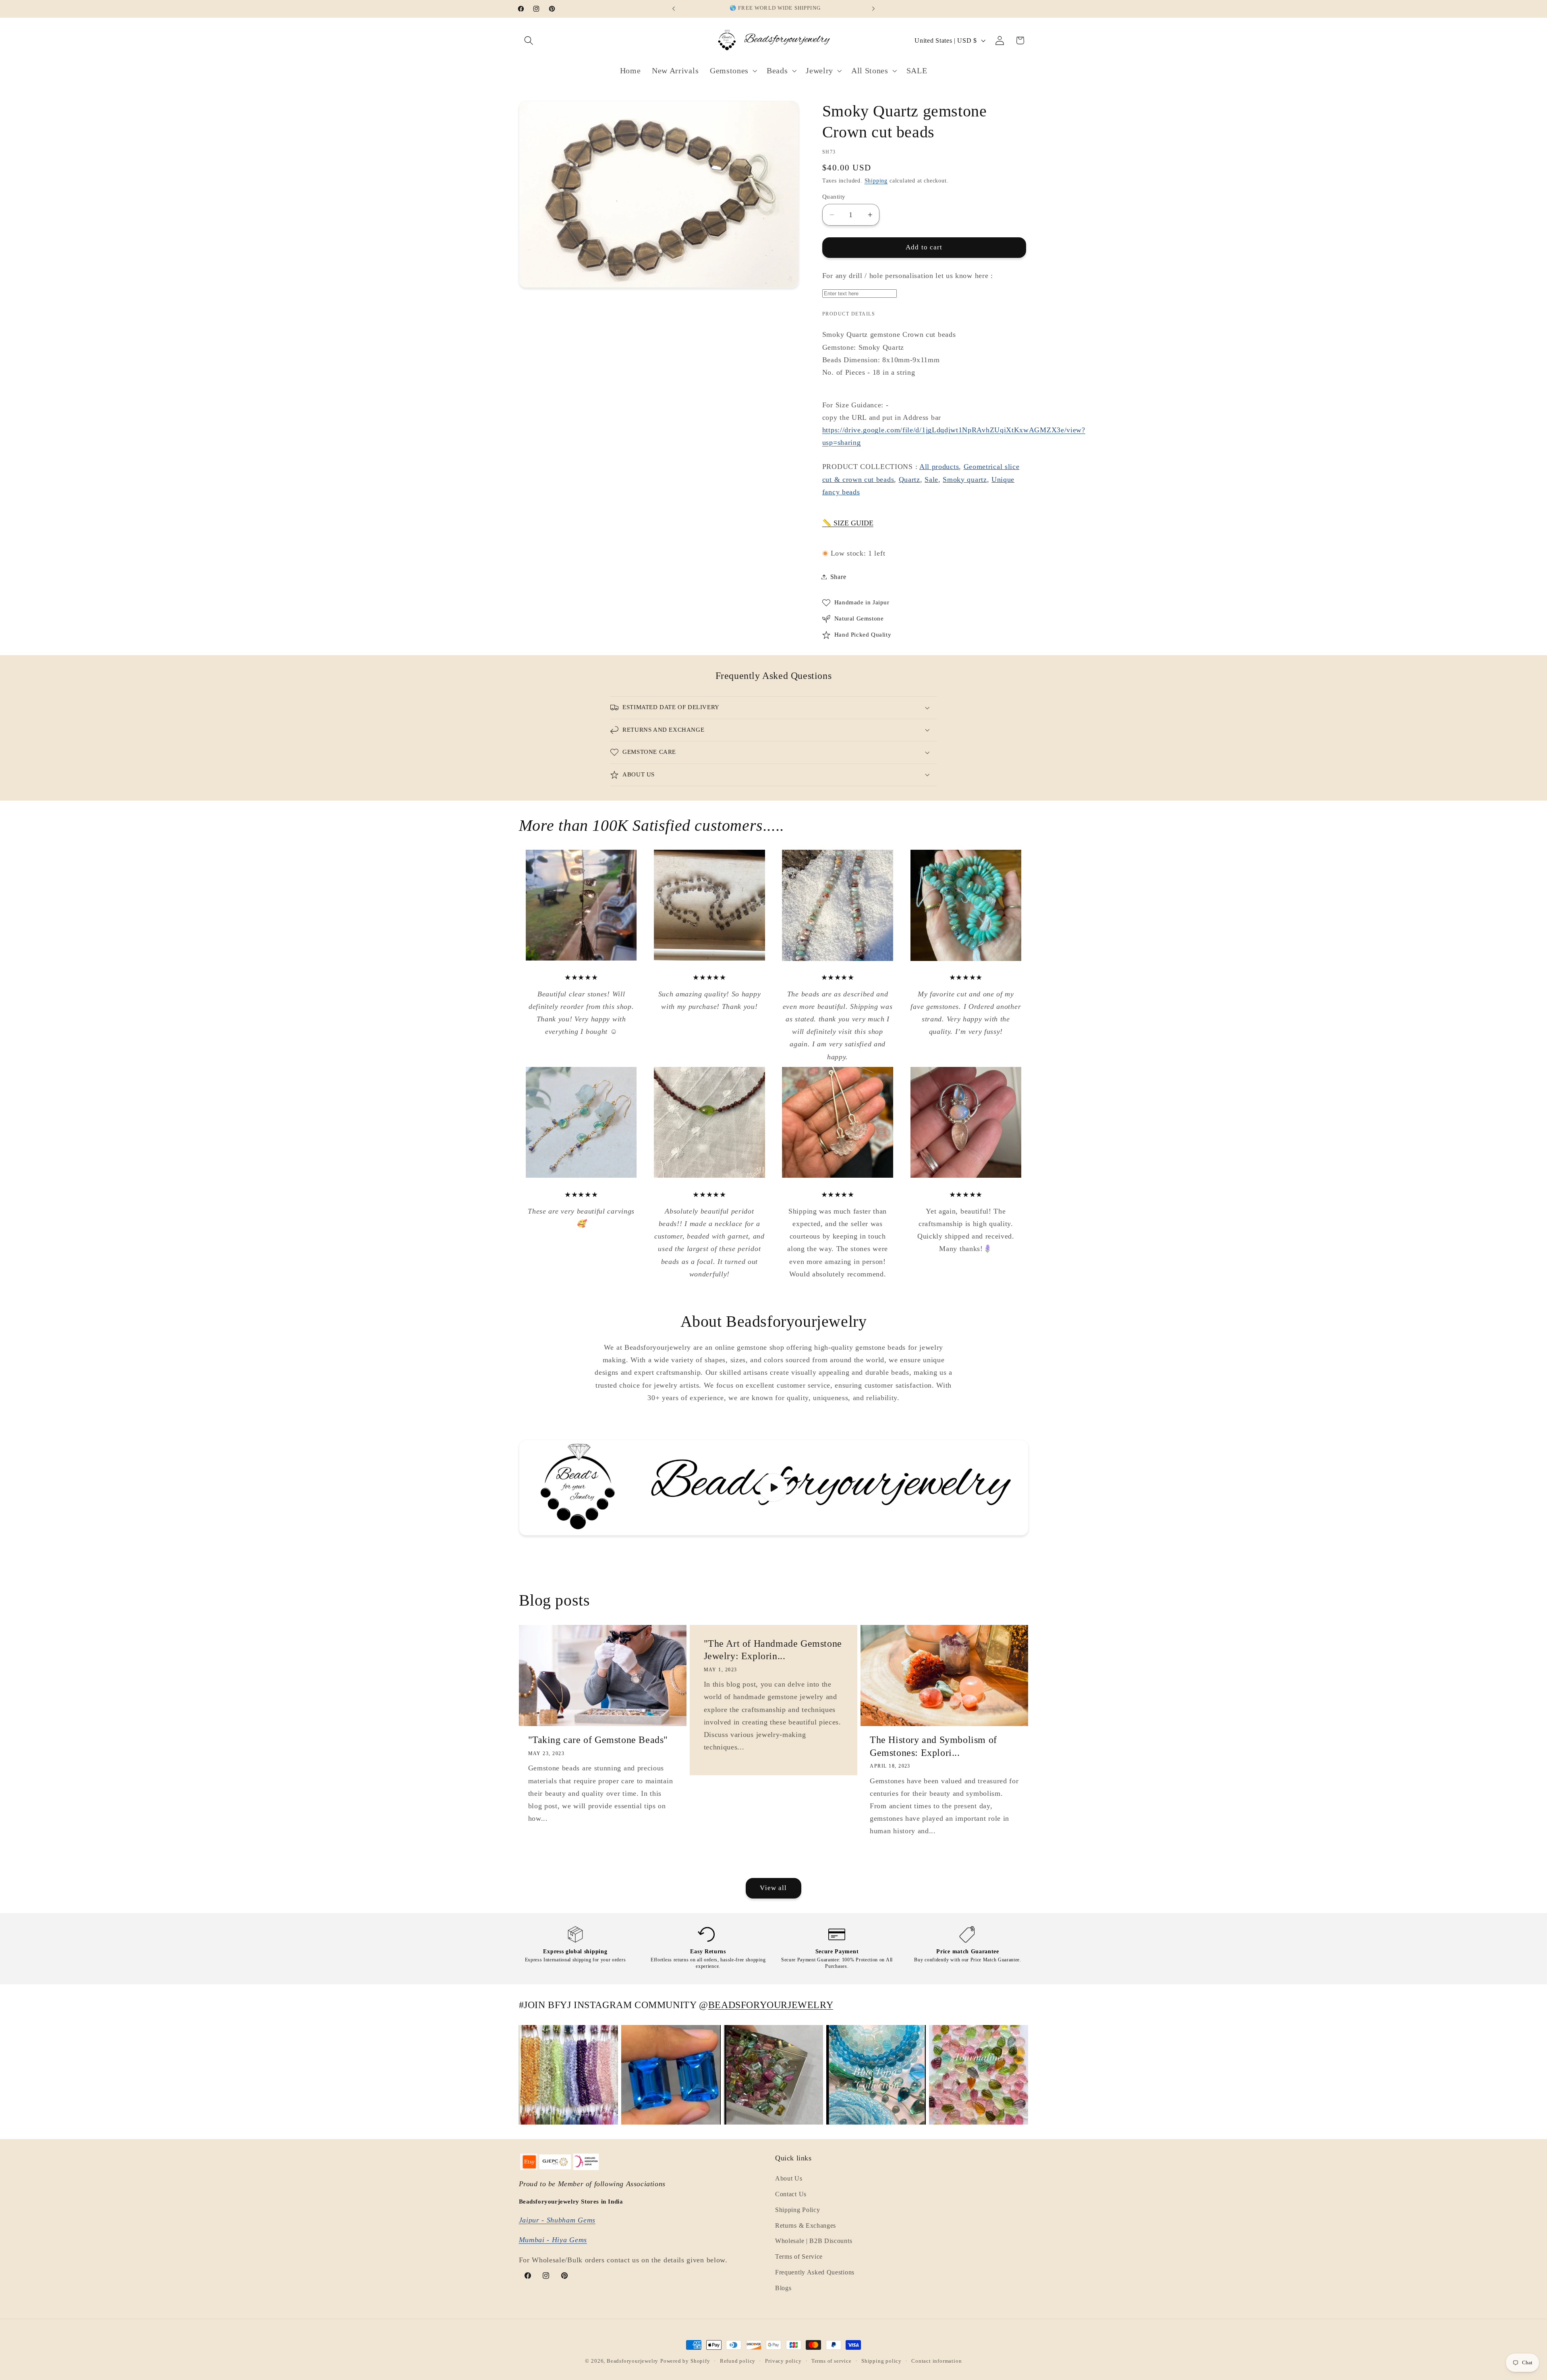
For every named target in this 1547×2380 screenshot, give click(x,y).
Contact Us (791, 2194)
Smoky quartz (965, 479)
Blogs (783, 2288)
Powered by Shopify (685, 2361)
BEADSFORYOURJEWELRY (771, 2005)
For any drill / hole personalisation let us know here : (908, 276)
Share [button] (838, 577)
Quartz (909, 479)
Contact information (936, 2361)
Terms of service (832, 2361)
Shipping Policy (797, 2210)
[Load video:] (774, 1488)
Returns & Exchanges (806, 2225)
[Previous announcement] (674, 9)
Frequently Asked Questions (815, 2272)
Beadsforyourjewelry (632, 2361)
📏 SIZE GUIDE (848, 523)
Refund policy (738, 2361)
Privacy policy (783, 2361)
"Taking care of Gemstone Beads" (598, 1740)
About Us (789, 2178)
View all (773, 1888)
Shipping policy (881, 2361)
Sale (931, 479)
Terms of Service (799, 2257)
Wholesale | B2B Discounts (814, 2241)
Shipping (876, 181)
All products (939, 467)
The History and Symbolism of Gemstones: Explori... (933, 1746)
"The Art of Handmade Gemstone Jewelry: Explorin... (772, 1650)
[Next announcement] (873, 9)
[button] (529, 40)
